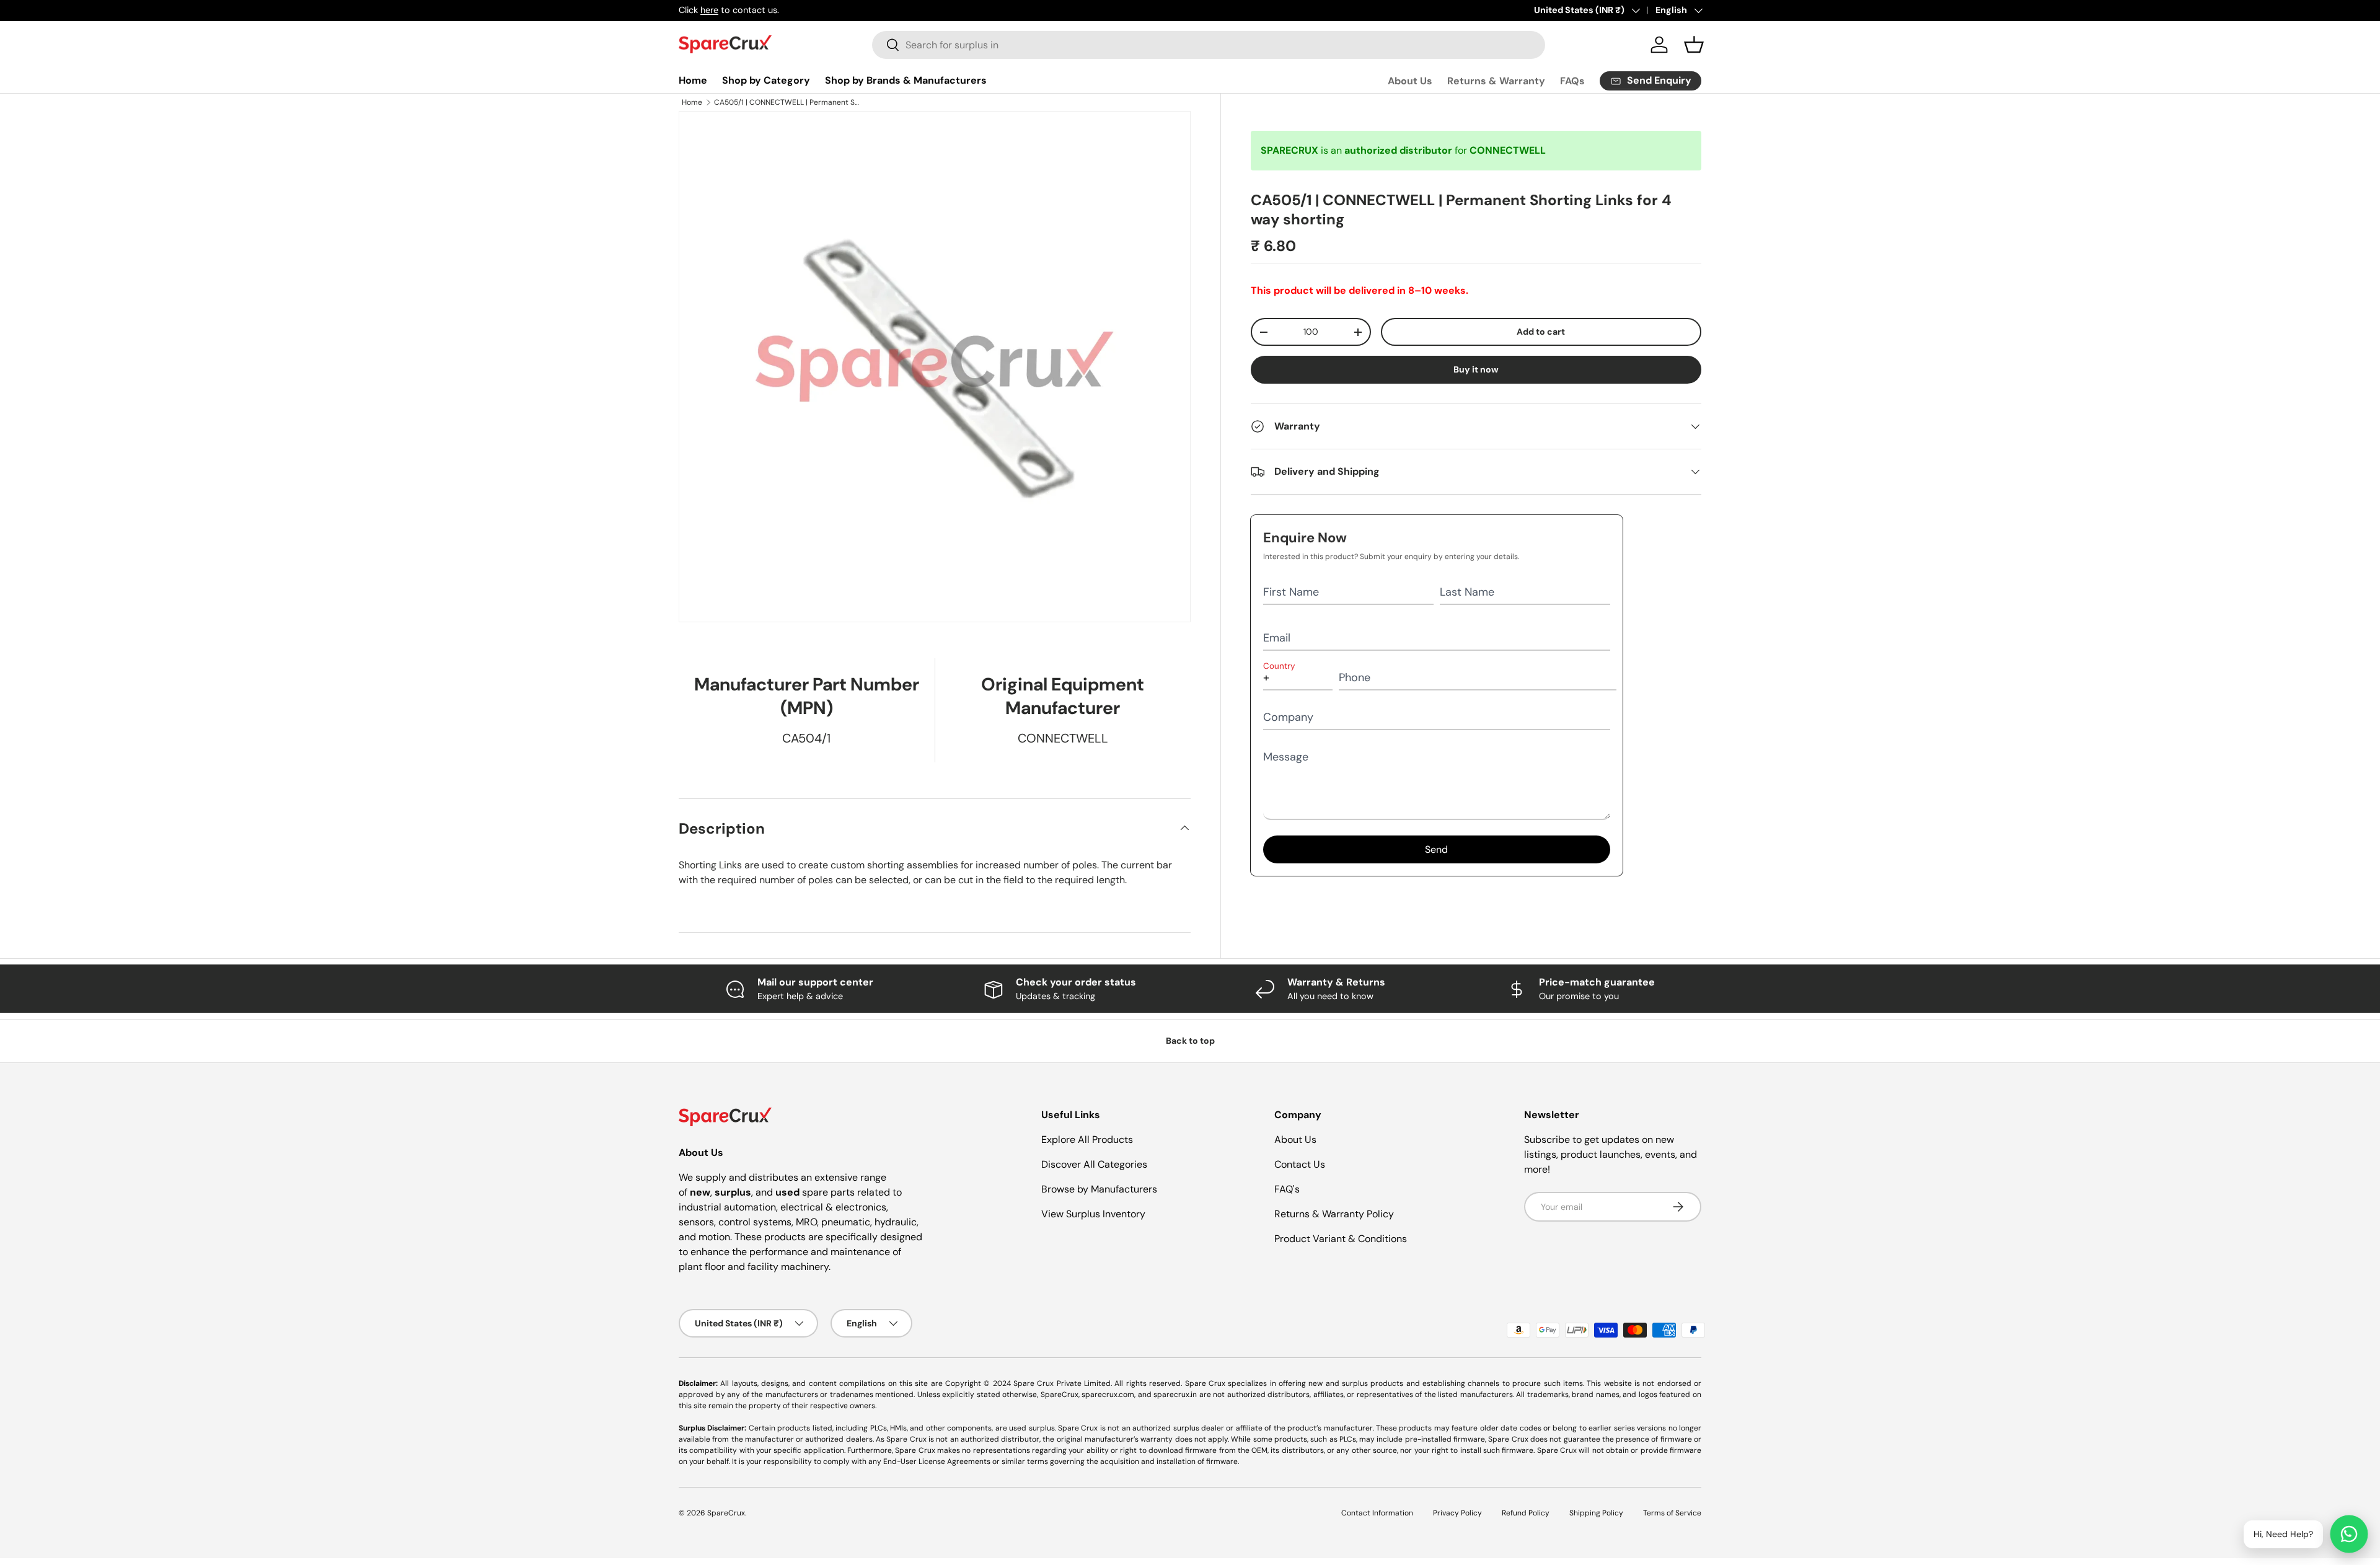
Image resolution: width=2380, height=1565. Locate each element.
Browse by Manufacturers (1099, 1189)
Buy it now (1476, 369)
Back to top (1190, 1041)
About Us (1410, 81)
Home (693, 80)
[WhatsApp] (2349, 1534)
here (709, 10)
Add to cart (1541, 332)
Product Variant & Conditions (1341, 1239)
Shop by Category (766, 80)
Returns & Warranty (1496, 81)
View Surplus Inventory (1093, 1214)
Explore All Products (1087, 1140)
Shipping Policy (1596, 1513)
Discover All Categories (1094, 1164)
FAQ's (1287, 1189)
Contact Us (1300, 1164)
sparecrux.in (1175, 1395)
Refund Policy (1526, 1513)
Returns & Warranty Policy (1334, 1214)
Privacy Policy (1457, 1513)
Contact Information (1377, 1513)
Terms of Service (1672, 1513)
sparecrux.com (1108, 1395)
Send (1436, 849)
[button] (1694, 45)
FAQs (1572, 81)
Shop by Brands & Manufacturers (906, 80)
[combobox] (1209, 45)
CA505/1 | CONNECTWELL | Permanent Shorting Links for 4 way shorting (788, 102)
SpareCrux (726, 1513)
